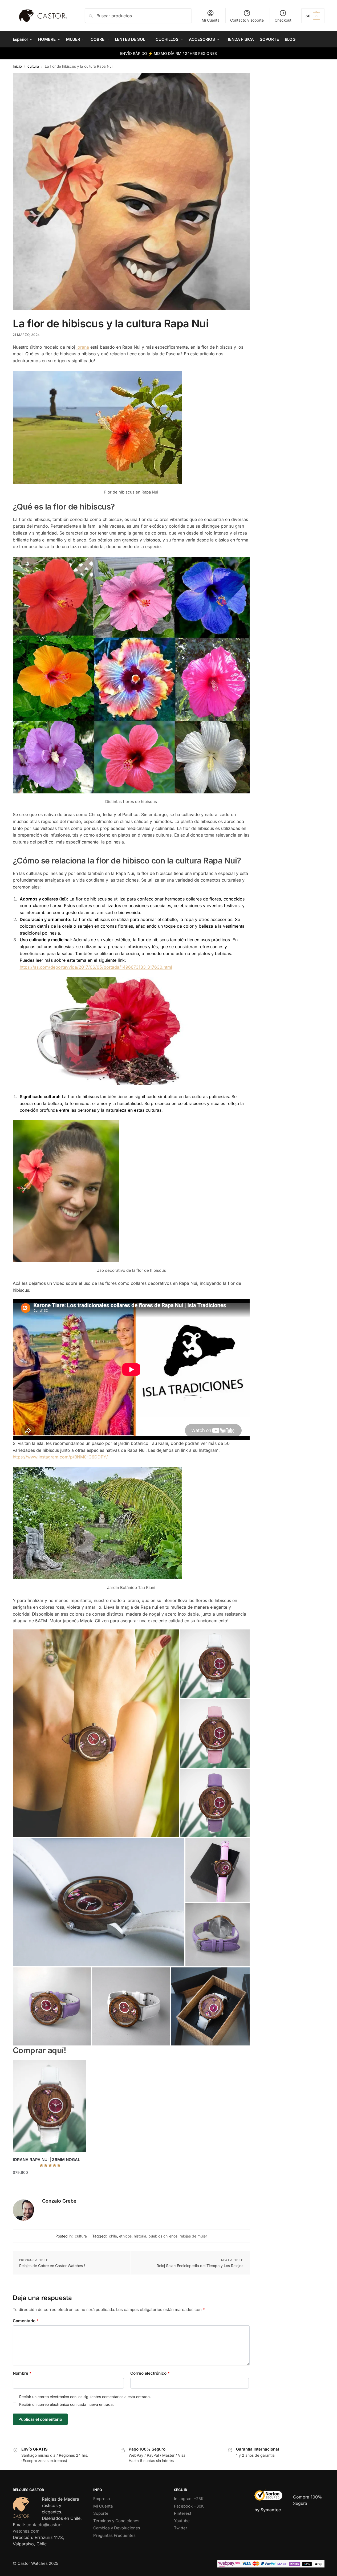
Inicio (17, 66)
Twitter (181, 2528)
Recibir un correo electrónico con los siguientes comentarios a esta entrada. (85, 2397)
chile (113, 2236)
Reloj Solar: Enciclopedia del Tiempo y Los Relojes (200, 2266)
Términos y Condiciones (116, 2521)
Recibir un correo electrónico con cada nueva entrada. (66, 2404)
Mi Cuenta (211, 20)
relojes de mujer (193, 2236)
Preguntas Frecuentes (114, 2535)
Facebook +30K (189, 2506)
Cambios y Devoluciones (117, 2528)
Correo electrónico (150, 2373)
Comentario (26, 2321)
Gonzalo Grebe (59, 2201)
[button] (313, 16)
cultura (33, 66)
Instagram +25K (189, 2499)
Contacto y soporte (247, 20)
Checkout (283, 20)
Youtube (182, 2521)
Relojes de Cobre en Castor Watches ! (52, 2266)
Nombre (22, 2373)
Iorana (83, 347)
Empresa (101, 2499)
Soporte (101, 2513)
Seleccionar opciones (49, 2183)
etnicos (125, 2236)
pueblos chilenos (163, 2236)
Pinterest (183, 2513)
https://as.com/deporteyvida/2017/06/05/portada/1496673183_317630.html (96, 967)
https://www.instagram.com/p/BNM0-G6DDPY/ (60, 1457)
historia (140, 2236)
